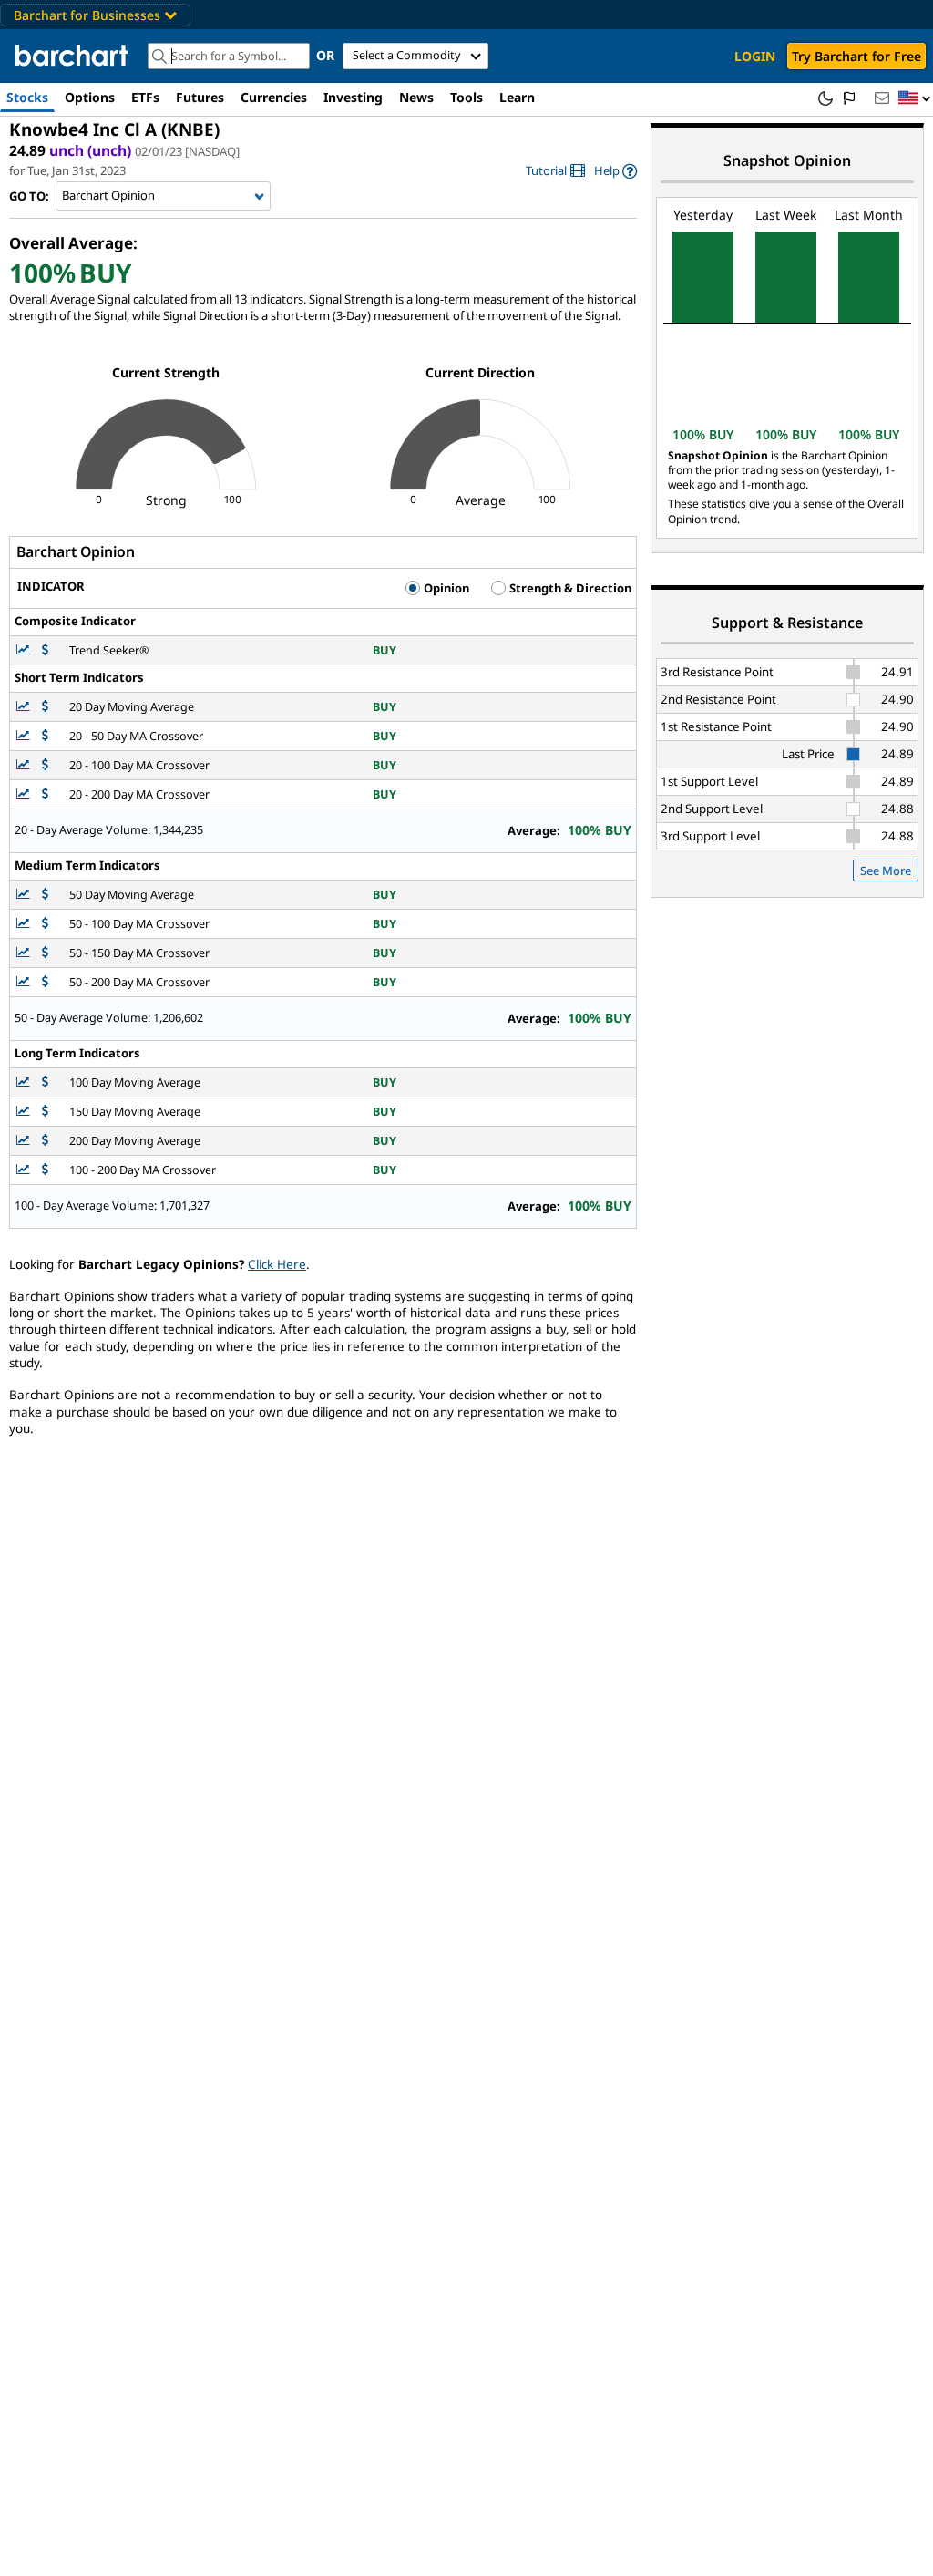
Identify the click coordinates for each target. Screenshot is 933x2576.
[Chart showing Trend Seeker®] (25, 650)
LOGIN (755, 56)
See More (886, 871)
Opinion (445, 588)
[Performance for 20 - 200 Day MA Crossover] (45, 794)
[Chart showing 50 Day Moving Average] (25, 895)
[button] (915, 99)
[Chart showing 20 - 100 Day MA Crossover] (25, 765)
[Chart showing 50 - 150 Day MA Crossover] (25, 953)
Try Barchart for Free (856, 56)
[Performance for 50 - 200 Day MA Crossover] (45, 982)
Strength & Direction (569, 588)
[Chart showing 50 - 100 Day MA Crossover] (25, 924)
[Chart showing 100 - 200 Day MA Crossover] (25, 1170)
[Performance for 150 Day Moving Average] (45, 1112)
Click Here (277, 1264)
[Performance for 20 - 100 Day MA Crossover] (45, 765)
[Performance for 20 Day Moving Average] (45, 707)
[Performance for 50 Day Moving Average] (45, 895)
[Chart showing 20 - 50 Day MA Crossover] (25, 736)
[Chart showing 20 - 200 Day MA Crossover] (25, 794)
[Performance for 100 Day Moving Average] (45, 1082)
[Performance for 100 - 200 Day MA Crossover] (45, 1170)
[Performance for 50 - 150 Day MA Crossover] (45, 953)
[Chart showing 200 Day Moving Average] (25, 1141)
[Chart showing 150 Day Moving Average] (25, 1112)
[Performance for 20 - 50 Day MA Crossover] (45, 736)
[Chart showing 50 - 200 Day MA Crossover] (25, 982)
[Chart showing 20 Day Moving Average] (25, 707)
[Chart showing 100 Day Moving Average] (25, 1082)
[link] (555, 171)
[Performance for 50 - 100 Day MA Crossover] (45, 924)
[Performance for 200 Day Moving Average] (45, 1141)
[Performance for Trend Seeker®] (45, 650)
